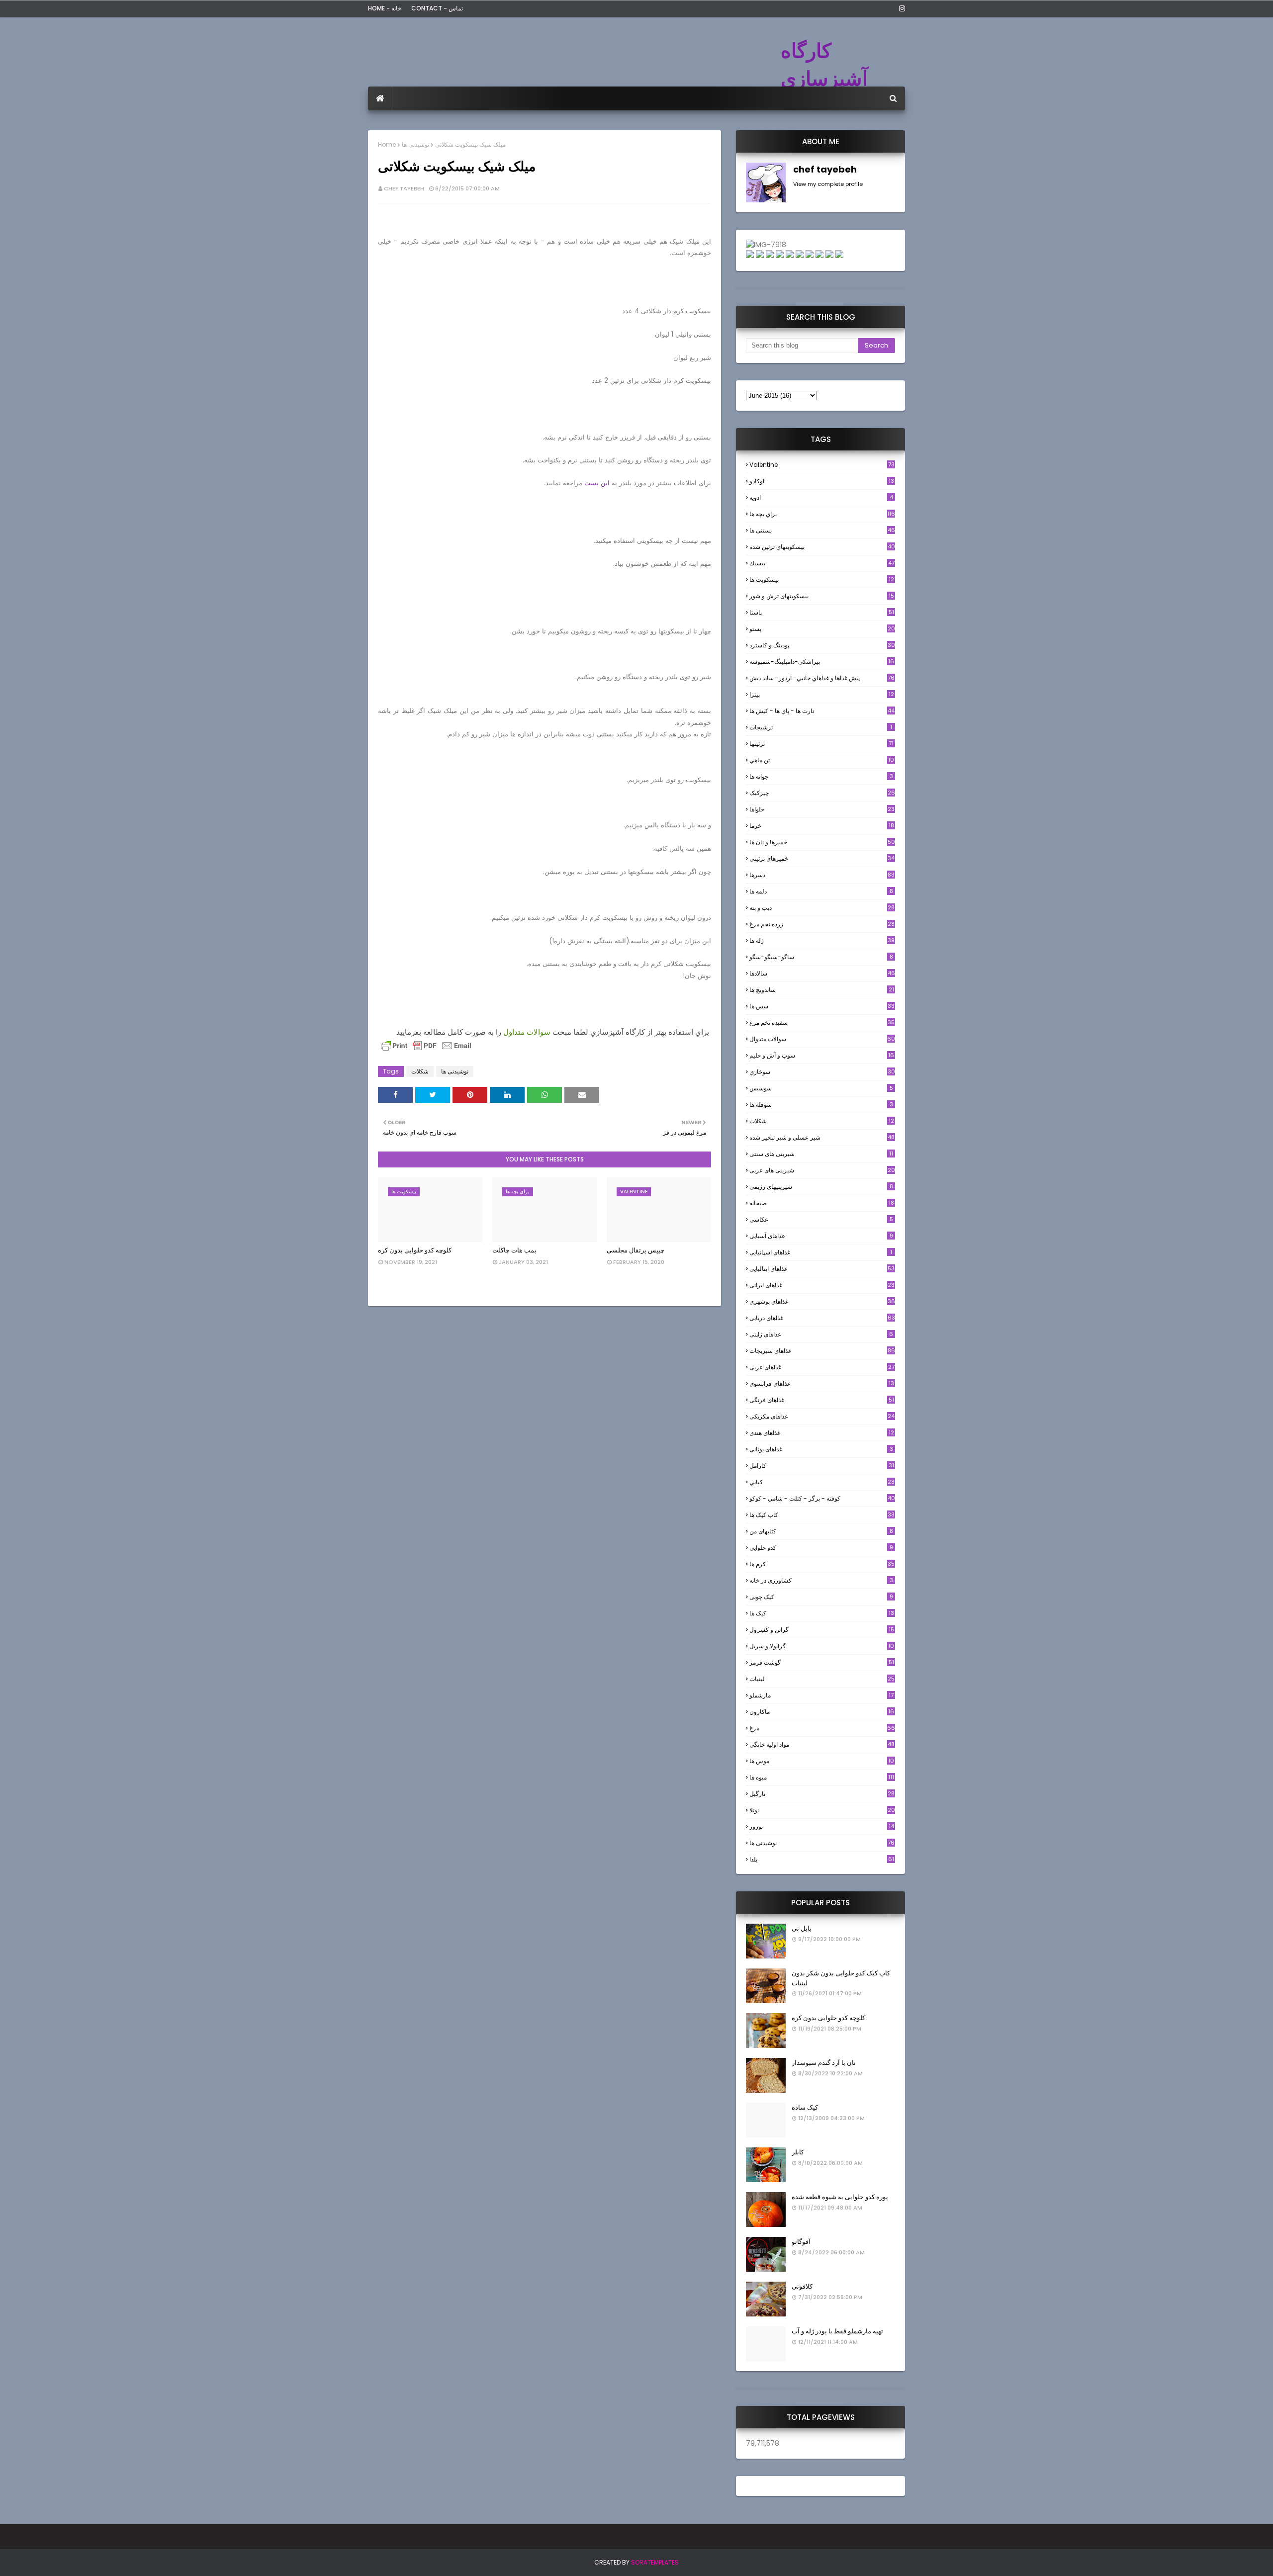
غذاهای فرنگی (822, 1400)
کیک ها (822, 1613)
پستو (822, 629)
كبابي (822, 1482)
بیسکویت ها (822, 580)
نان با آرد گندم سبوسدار (824, 2063)
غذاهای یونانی (821, 1449)
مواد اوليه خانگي (822, 1744)
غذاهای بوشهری (822, 1301)
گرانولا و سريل (822, 1646)
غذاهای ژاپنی (821, 1334)
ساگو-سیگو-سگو (821, 957)
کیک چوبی (821, 1597)
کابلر (798, 2152)
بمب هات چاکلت (514, 1250)
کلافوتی (802, 2286)
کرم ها (822, 1564)
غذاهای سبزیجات (822, 1351)
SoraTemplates (655, 2562)
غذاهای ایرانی (822, 1285)
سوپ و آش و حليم (822, 1055)
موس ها (822, 1761)
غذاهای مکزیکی (822, 1416)
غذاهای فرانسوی (822, 1383)
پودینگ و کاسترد (822, 645)
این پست (597, 483)
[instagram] (900, 8)
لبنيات (822, 1679)
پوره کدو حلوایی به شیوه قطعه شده (840, 2197)
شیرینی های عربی (822, 1170)
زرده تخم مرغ (822, 924)
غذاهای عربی (822, 1367)
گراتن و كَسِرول (822, 1630)
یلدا (822, 1859)
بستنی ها (822, 530)
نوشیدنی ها (415, 144)
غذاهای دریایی (822, 1318)
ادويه (821, 497)
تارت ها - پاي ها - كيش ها (822, 711)
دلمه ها (821, 891)
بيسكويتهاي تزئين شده (822, 547)
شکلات (420, 1071)
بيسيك (822, 563)
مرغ (822, 1728)
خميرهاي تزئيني (822, 858)
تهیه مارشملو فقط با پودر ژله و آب (837, 2331)
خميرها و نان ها (822, 842)
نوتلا (822, 1810)
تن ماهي (822, 760)
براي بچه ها (822, 514)
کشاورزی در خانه (821, 1580)
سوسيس (821, 1088)
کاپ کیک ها (822, 1515)
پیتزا (822, 694)
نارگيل (822, 1794)
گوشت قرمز (822, 1662)
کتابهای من (821, 1531)
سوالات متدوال (822, 1039)
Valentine (822, 465)
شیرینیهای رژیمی (821, 1187)
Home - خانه (385, 8)
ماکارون (822, 1712)
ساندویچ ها (822, 990)
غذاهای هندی (822, 1433)
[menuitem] (380, 98)
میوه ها (822, 1777)
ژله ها (822, 940)
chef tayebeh (404, 188)
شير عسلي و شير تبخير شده (822, 1137)
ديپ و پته (822, 908)
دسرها (822, 875)
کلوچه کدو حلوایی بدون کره (415, 1250)
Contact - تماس (437, 8)
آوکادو (822, 481)
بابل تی (802, 1928)
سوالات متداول (527, 1032)
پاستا (822, 612)
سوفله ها (821, 1105)
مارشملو (821, 1695)
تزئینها (821, 744)
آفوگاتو (801, 2242)
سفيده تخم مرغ (822, 1022)
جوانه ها (821, 776)
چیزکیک (822, 793)
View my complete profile (828, 184)
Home (387, 144)
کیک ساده (805, 2107)
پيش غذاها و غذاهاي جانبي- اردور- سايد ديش (822, 678)
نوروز (822, 1827)
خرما (822, 826)
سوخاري (822, 1072)
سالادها (822, 973)
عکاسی (821, 1219)
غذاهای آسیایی (821, 1236)
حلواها (822, 809)
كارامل (822, 1466)
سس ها (822, 1006)
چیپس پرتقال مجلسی (636, 1250)
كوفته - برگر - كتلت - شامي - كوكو (822, 1498)
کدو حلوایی (821, 1548)
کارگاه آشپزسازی (824, 65)
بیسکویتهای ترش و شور (822, 596)
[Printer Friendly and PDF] (426, 1050)
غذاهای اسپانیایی (821, 1252)
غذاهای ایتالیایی (822, 1269)
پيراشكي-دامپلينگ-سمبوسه (822, 662)
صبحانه (822, 1203)
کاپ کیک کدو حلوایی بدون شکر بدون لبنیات (841, 1978)
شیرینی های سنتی (821, 1154)
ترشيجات (821, 727)
